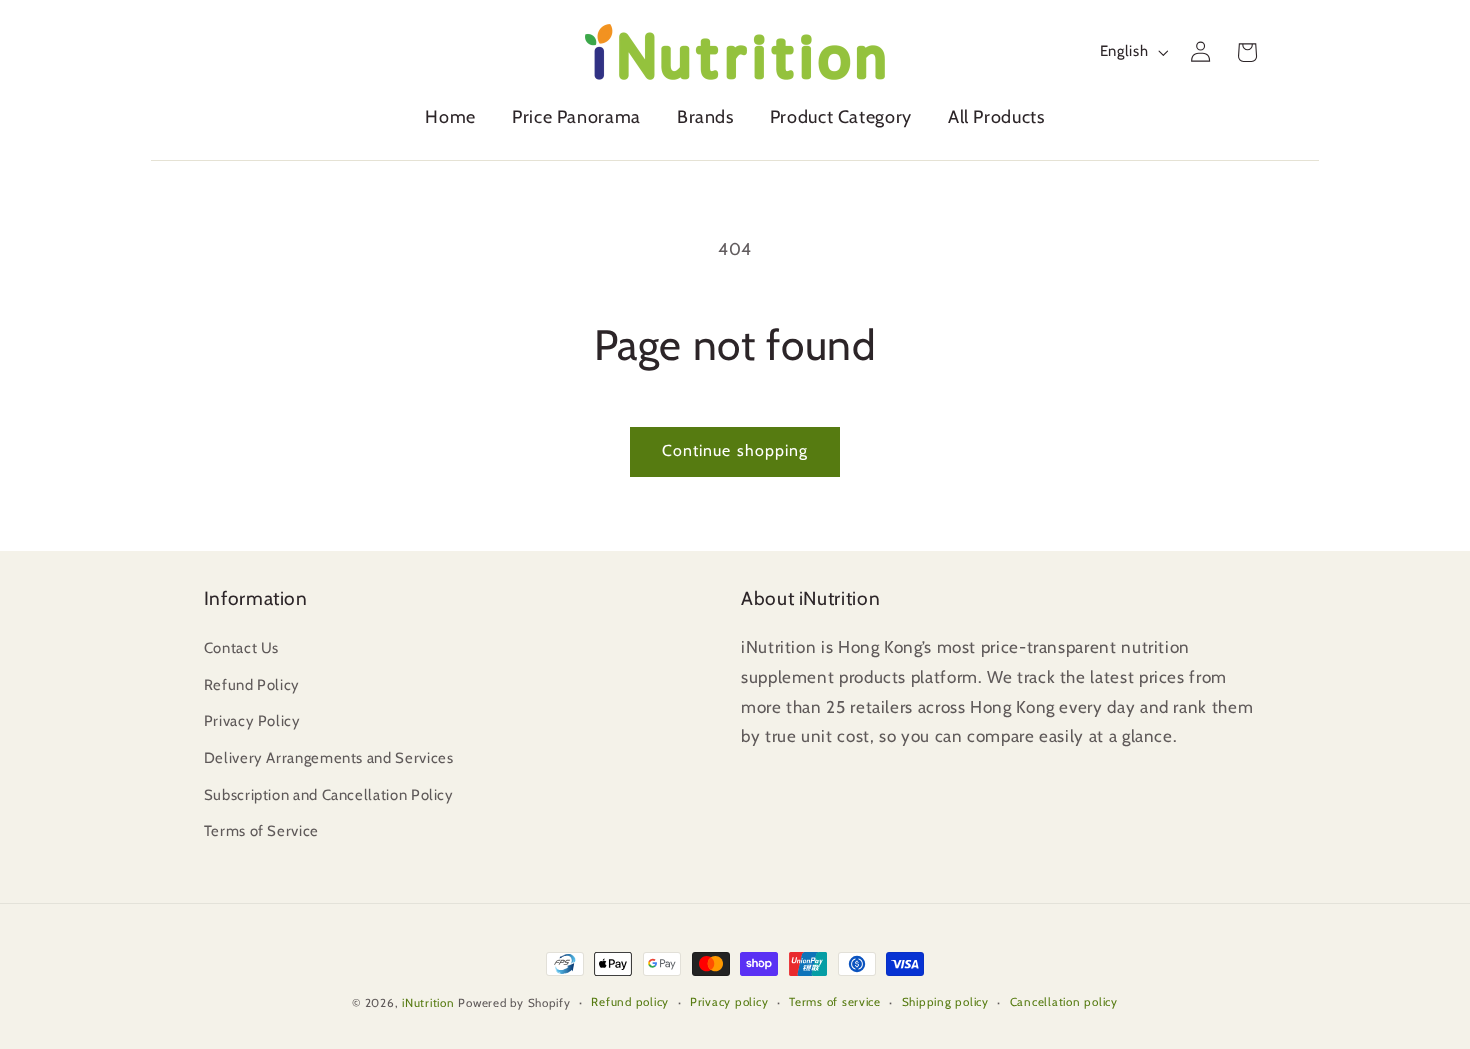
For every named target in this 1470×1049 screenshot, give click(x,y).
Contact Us (241, 648)
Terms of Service (261, 831)
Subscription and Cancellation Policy (329, 795)
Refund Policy (252, 685)
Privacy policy (729, 1002)
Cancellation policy (1064, 1002)
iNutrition (428, 1003)
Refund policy (630, 1002)
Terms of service (835, 1002)
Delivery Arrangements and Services (329, 758)
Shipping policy (945, 1002)
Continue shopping (735, 450)
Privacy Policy (252, 721)
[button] (705, 121)
